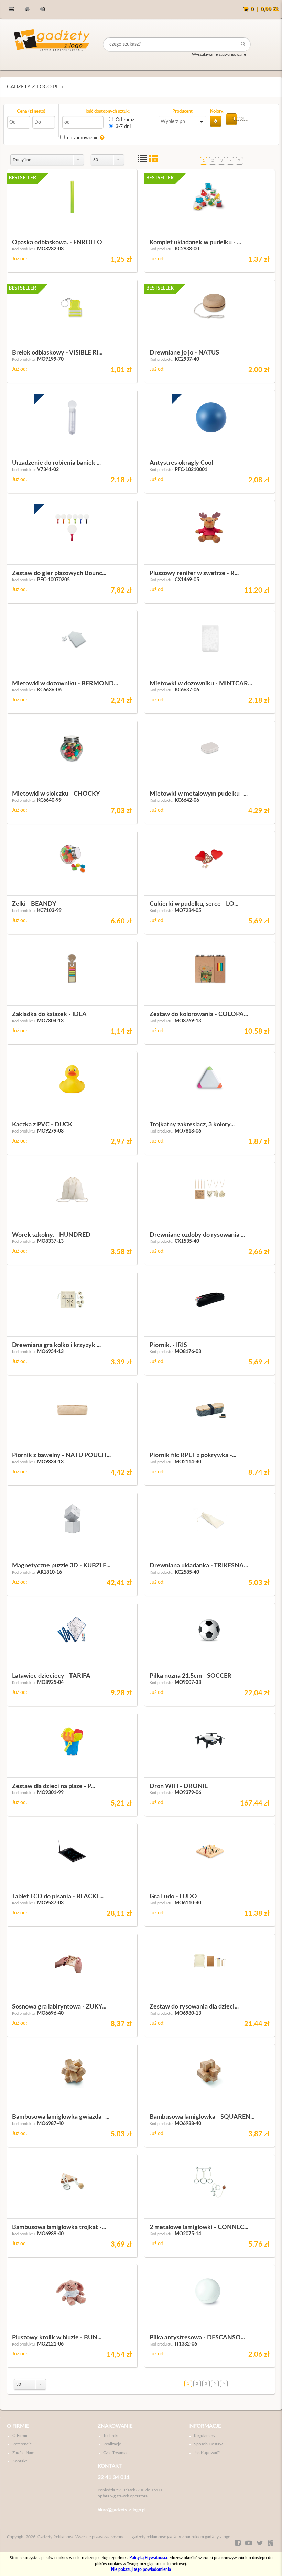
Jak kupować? (207, 2453)
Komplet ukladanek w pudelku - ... (195, 243)
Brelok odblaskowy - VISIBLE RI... (57, 353)
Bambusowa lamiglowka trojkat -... (59, 2227)
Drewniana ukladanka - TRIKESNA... (199, 1566)
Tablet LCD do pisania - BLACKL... (58, 1897)
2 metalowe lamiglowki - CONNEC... (199, 2227)
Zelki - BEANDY (34, 904)
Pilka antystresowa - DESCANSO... (197, 2338)
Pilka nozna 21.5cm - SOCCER (191, 1676)
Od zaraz (125, 120)
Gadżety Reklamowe (56, 2537)
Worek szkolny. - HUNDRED (51, 1235)
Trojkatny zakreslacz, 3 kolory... (192, 1125)
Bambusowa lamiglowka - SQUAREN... (202, 2117)
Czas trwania (115, 2453)
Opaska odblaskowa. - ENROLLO (57, 243)
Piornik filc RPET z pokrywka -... (193, 1455)
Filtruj (234, 119)
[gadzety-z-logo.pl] (52, 44)
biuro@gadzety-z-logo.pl (122, 2510)
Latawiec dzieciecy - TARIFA (51, 1676)
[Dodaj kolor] (216, 121)
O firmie (18, 2426)
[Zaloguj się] (42, 9)
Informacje (205, 2426)
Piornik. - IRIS (168, 1345)
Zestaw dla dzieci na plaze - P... (53, 1786)
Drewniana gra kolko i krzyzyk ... (56, 1345)
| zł (265, 9)
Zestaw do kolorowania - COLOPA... (199, 1014)
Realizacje (112, 2444)
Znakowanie (115, 2426)
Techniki (111, 2436)
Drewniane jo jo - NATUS (184, 353)
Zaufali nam (23, 2453)
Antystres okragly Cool (181, 463)
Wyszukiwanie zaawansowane (219, 54)
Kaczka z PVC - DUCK (42, 1125)
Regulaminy (205, 2436)
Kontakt (20, 2461)
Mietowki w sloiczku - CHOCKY (56, 794)
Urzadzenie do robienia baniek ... (56, 463)
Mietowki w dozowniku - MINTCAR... (201, 684)
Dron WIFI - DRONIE (179, 1786)
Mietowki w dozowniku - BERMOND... (65, 684)
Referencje (22, 2444)
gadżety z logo (218, 2537)
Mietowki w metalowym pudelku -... (199, 794)
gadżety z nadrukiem (186, 2537)
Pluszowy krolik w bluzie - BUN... (57, 2338)
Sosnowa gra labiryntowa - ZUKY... (59, 2007)
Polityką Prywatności (148, 2558)
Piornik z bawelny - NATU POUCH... (61, 1455)
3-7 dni (123, 127)
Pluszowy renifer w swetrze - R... (194, 573)
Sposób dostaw (208, 2444)
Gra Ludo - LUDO (173, 1897)
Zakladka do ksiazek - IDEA (49, 1014)
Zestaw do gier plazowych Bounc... (59, 573)
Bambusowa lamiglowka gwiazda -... (61, 2117)
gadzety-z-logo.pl (33, 87)
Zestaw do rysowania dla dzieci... (194, 2007)
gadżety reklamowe (149, 2537)
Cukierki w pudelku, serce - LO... (194, 904)
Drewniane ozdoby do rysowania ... (197, 1235)
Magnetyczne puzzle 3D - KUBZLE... (61, 1566)
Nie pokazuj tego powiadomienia (141, 2569)
